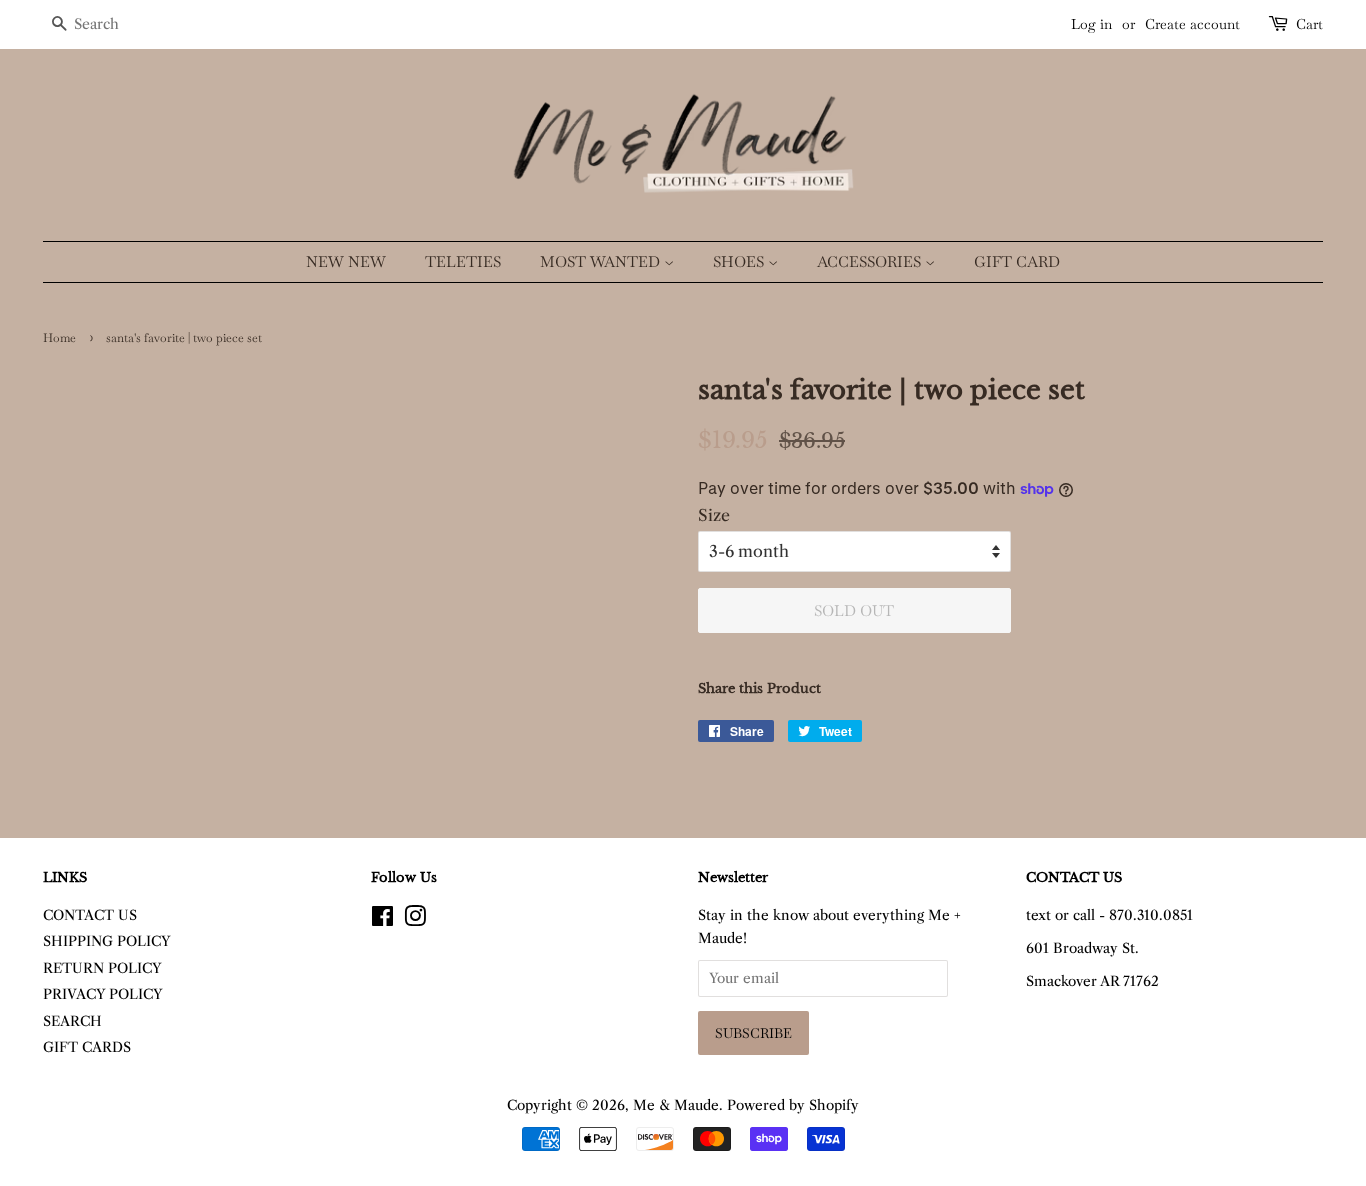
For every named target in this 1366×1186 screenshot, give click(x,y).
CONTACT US (90, 915)
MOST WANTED (602, 261)
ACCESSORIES (871, 261)
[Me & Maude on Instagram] (415, 920)
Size (714, 515)
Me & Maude (676, 1105)
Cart (1309, 24)
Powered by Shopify (793, 1105)
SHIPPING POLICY (107, 941)
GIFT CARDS (87, 1047)
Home (59, 338)
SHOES (740, 261)
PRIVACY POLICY (103, 994)
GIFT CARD (1017, 261)
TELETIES (463, 261)
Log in (1091, 24)
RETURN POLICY (102, 968)
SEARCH (72, 1021)
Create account (1192, 24)
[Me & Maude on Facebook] (382, 920)
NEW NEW (346, 261)
